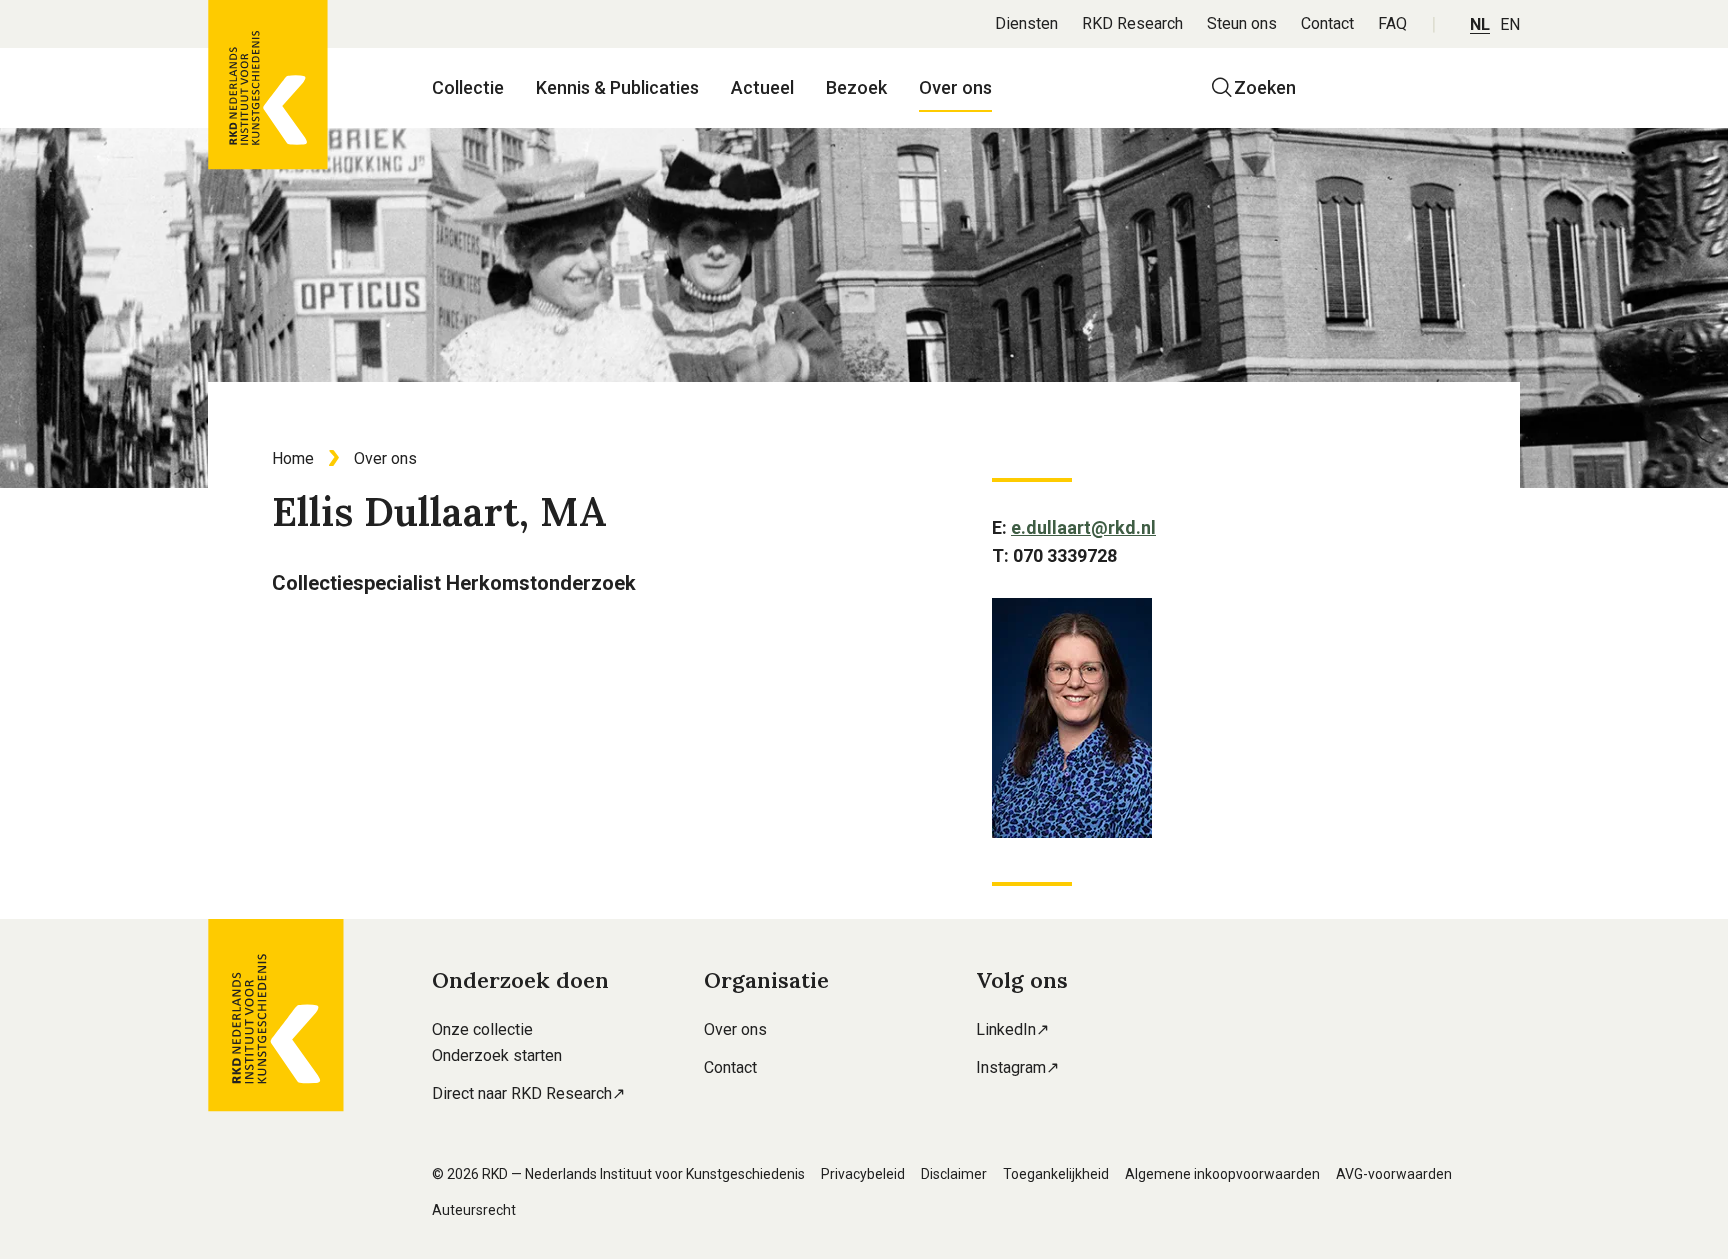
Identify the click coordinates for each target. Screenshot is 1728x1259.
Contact (1327, 23)
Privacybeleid (863, 1174)
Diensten (1026, 23)
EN (1510, 24)
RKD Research (1132, 23)
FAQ (1392, 23)
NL (1480, 24)
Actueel (762, 87)
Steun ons (1242, 23)
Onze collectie (482, 1029)
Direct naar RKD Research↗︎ (528, 1093)
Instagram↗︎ (1017, 1067)
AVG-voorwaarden (1394, 1174)
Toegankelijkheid (1056, 1174)
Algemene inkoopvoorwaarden (1222, 1174)
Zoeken (1265, 87)
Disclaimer (954, 1174)
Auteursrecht (474, 1210)
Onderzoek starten (497, 1055)
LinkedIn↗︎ (1012, 1029)
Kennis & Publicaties (617, 87)
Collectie (468, 87)
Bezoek (856, 87)
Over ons (955, 87)
